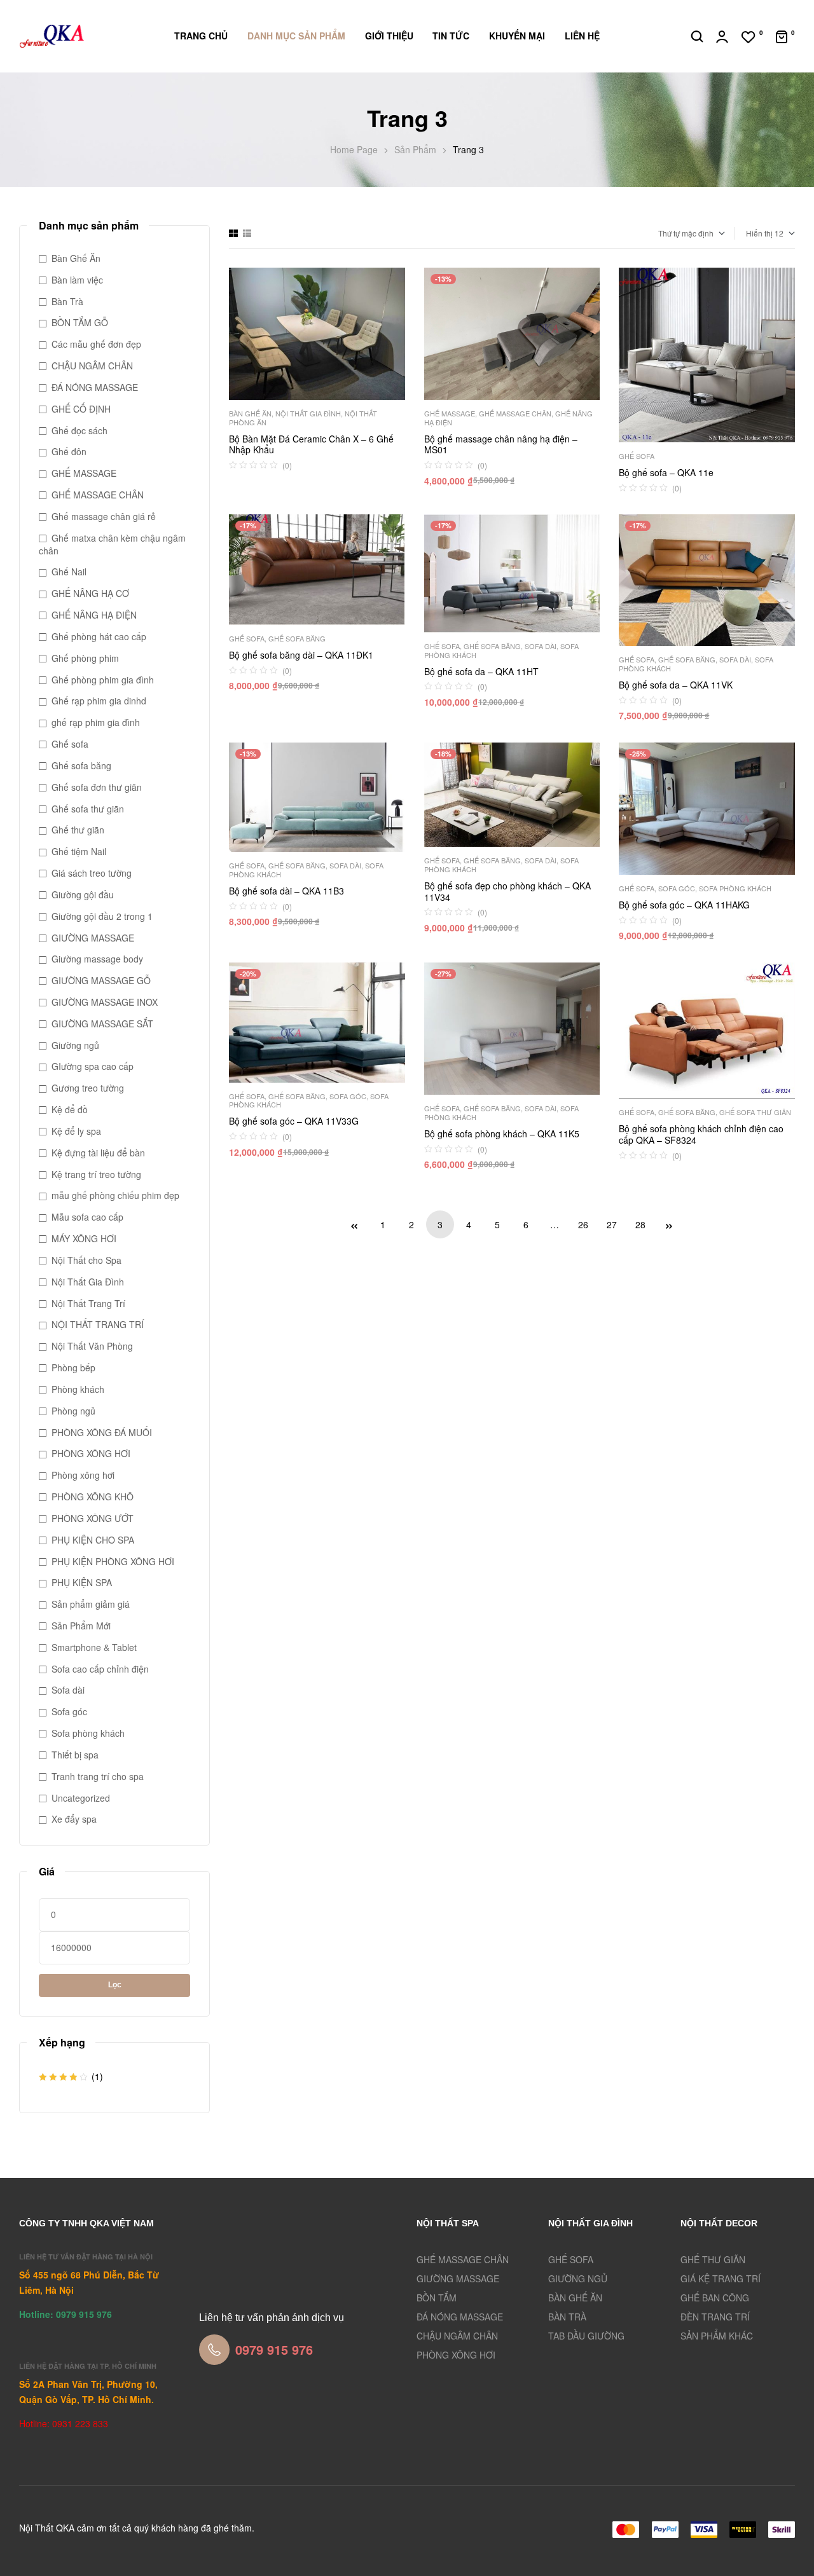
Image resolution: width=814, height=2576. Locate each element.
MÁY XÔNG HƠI (84, 1238)
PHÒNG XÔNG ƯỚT (93, 1518)
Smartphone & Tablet (94, 1647)
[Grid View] (233, 233)
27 (612, 1224)
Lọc (115, 1985)
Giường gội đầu (83, 894)
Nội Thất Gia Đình (308, 413)
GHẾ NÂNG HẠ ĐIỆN (94, 615)
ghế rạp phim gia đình (96, 722)
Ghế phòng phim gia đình (103, 680)
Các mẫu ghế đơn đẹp (96, 344)
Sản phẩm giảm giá (91, 1604)
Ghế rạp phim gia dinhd (99, 701)
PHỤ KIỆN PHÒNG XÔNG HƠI (113, 1561)
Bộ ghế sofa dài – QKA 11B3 (286, 891)
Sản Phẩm (415, 149)
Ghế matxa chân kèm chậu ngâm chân (112, 544)
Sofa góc (677, 888)
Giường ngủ (75, 1045)
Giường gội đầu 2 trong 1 (102, 916)
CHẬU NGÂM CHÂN (92, 366)
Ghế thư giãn (78, 830)
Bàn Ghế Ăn (250, 413)
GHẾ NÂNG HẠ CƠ (90, 593)
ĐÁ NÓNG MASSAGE (95, 387)
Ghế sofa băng (297, 638)
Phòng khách (78, 1389)
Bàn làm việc (77, 280)
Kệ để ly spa (76, 1131)
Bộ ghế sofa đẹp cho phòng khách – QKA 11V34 (507, 891)
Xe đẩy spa (74, 1819)
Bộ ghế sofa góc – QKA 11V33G (294, 1121)
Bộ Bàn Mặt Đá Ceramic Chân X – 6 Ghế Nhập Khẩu (311, 444)
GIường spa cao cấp (93, 1066)
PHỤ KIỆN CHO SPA (93, 1540)
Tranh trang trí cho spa (98, 1776)
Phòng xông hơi (83, 1475)
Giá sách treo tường (92, 873)
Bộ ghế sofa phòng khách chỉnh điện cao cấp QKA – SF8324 (701, 1134)
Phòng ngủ (73, 1411)
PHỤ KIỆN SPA (82, 1582)
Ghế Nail (69, 572)
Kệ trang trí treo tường (96, 1174)
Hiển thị (759, 233)
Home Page (354, 149)
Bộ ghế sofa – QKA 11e (666, 472)
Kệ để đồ (70, 1109)
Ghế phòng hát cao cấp (99, 636)
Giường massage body (97, 959)
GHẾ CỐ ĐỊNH (81, 409)
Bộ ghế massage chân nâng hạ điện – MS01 (501, 444)
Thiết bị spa (75, 1755)
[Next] (669, 1224)
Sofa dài (541, 646)
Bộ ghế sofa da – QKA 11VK (676, 685)
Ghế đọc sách (79, 430)
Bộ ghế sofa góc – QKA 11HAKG (684, 905)
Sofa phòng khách (735, 888)
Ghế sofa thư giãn (755, 1112)
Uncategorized (81, 1798)
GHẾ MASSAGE (450, 413)
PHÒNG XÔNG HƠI (91, 1453)
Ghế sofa (637, 456)
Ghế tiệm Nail (79, 851)
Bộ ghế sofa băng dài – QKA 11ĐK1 (301, 655)
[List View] (247, 233)
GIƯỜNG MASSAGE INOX (105, 1002)
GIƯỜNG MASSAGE (93, 938)
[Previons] (354, 1224)
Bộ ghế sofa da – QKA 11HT (481, 671)
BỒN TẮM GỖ (80, 322)
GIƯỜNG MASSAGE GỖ (101, 980)
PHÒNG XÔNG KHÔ (93, 1497)
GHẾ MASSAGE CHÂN (515, 413)
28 (640, 1224)
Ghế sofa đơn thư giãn (97, 787)
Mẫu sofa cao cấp (87, 1217)
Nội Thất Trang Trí (88, 1303)
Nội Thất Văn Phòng (92, 1346)
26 (583, 1224)
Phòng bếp (73, 1367)
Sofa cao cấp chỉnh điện (100, 1669)
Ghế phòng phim (85, 658)
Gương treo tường (88, 1088)
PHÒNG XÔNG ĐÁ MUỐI (102, 1432)
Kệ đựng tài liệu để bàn (98, 1153)
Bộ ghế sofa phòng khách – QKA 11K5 (502, 1134)
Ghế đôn (69, 451)
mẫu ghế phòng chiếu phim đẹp (115, 1195)
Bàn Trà (67, 301)
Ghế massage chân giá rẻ (104, 516)
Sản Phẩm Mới (81, 1626)
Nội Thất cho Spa (86, 1260)
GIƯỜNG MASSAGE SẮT (102, 1024)
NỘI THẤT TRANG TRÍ (98, 1324)
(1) (71, 2077)
